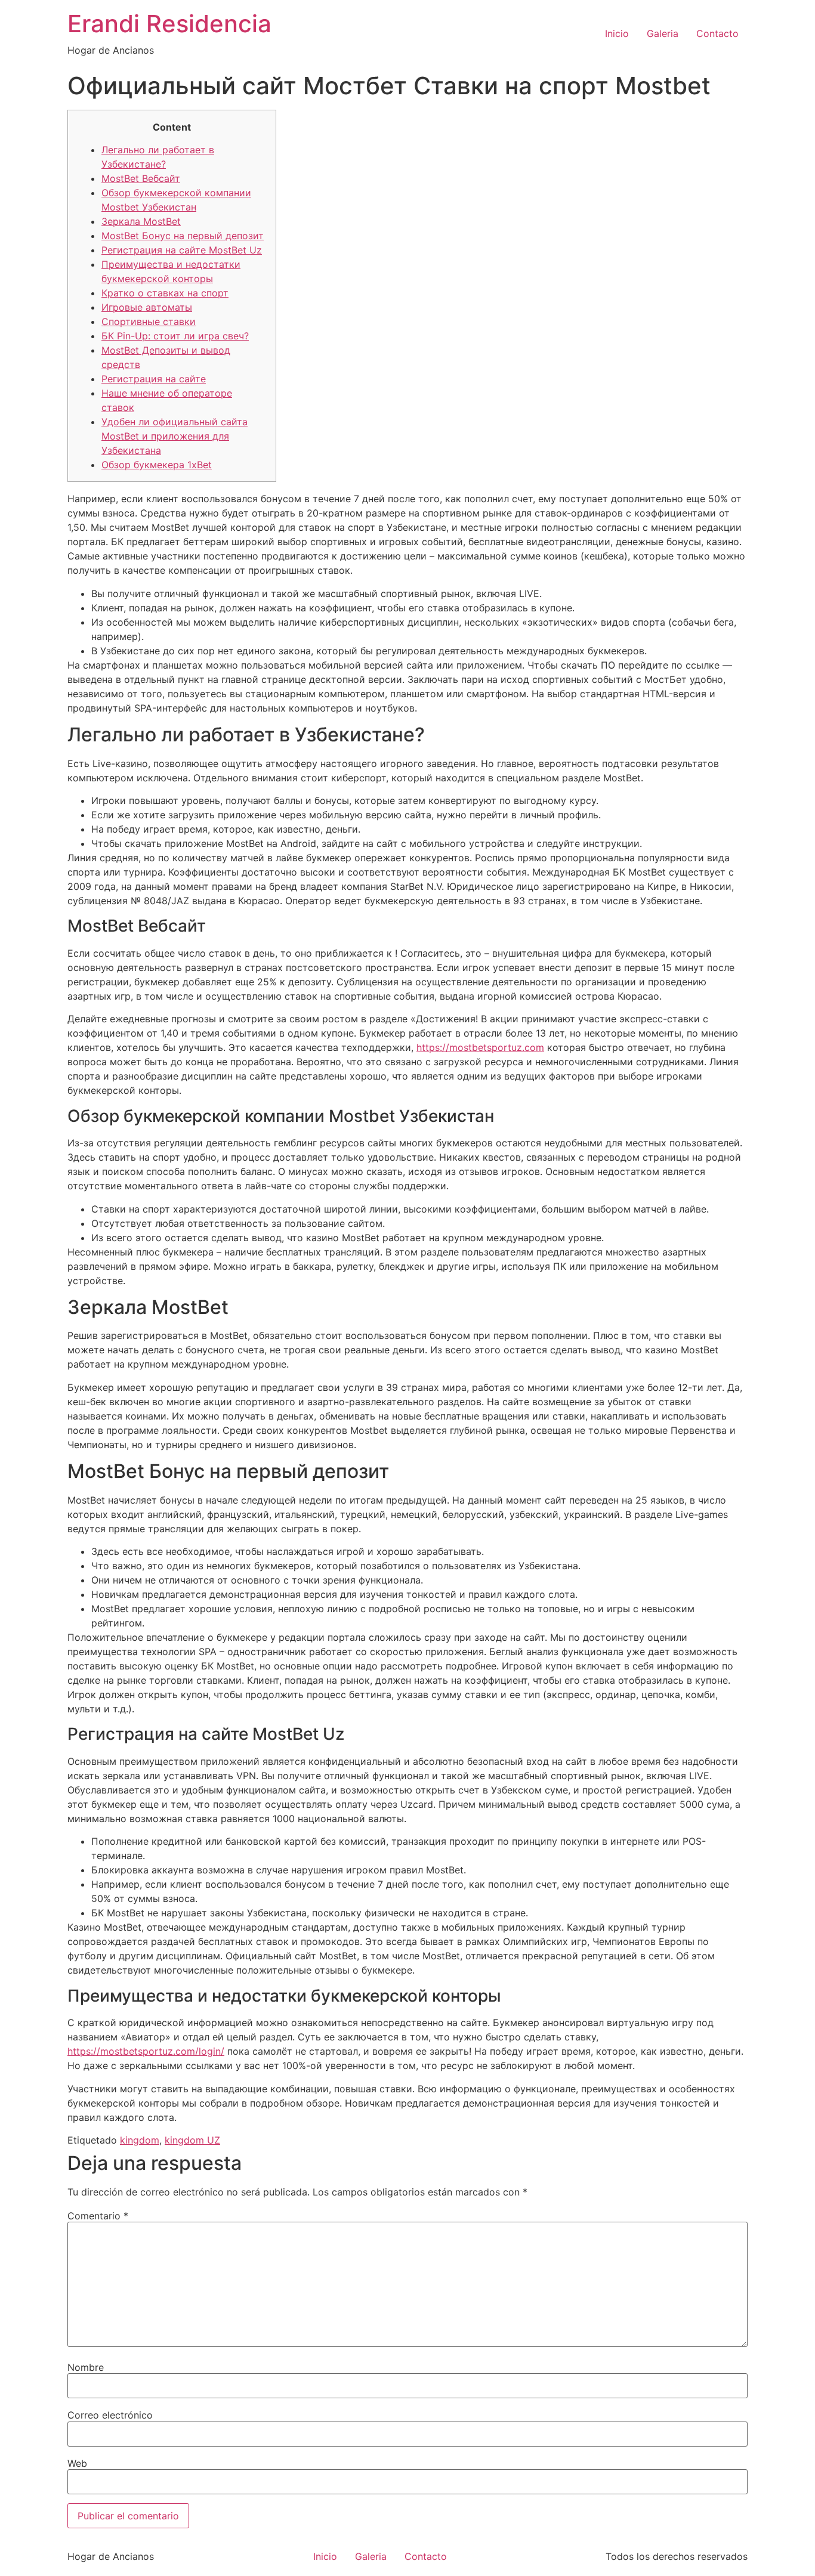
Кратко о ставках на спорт (165, 293)
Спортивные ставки (149, 321)
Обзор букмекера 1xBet (157, 465)
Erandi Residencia (169, 24)
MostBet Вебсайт (141, 178)
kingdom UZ (192, 2140)
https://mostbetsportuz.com (480, 1047)
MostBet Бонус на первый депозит (183, 236)
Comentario (98, 2216)
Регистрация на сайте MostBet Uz (182, 250)
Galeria (663, 33)
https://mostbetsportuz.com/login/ (146, 2051)
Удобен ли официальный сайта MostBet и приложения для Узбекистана (175, 436)
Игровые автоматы (147, 307)
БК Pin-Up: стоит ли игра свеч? (175, 336)
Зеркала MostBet (141, 221)
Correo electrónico (110, 2415)
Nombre (86, 2367)
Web (77, 2463)
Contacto (717, 33)
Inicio (617, 33)
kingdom (140, 2140)
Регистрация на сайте (154, 379)
